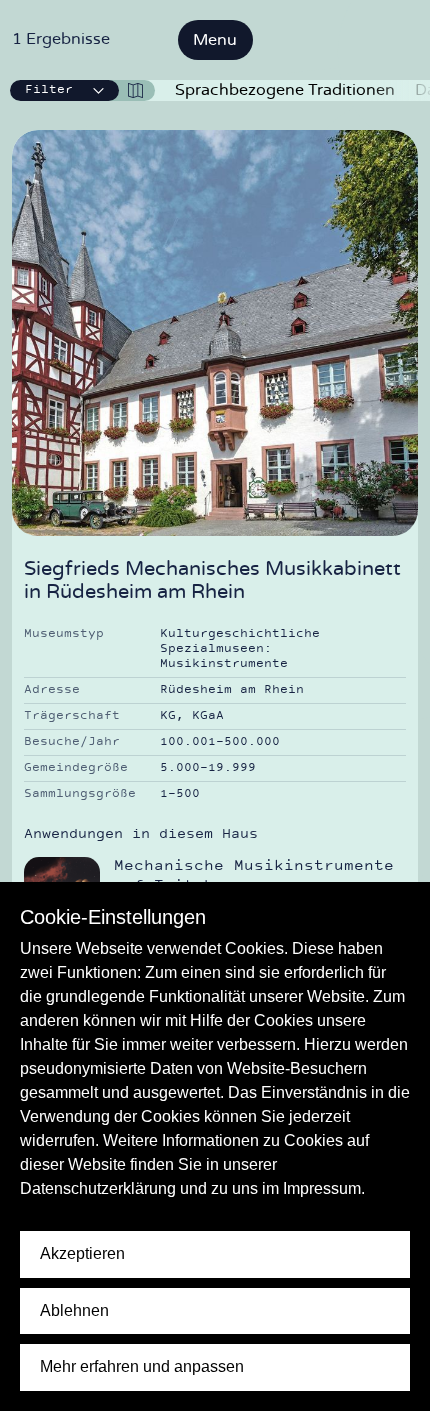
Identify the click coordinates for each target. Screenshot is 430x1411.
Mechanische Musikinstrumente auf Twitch (254, 876)
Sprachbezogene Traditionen (285, 90)
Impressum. (324, 1188)
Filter (49, 90)
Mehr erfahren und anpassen (142, 1366)
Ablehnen (74, 1310)
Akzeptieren (82, 1253)
